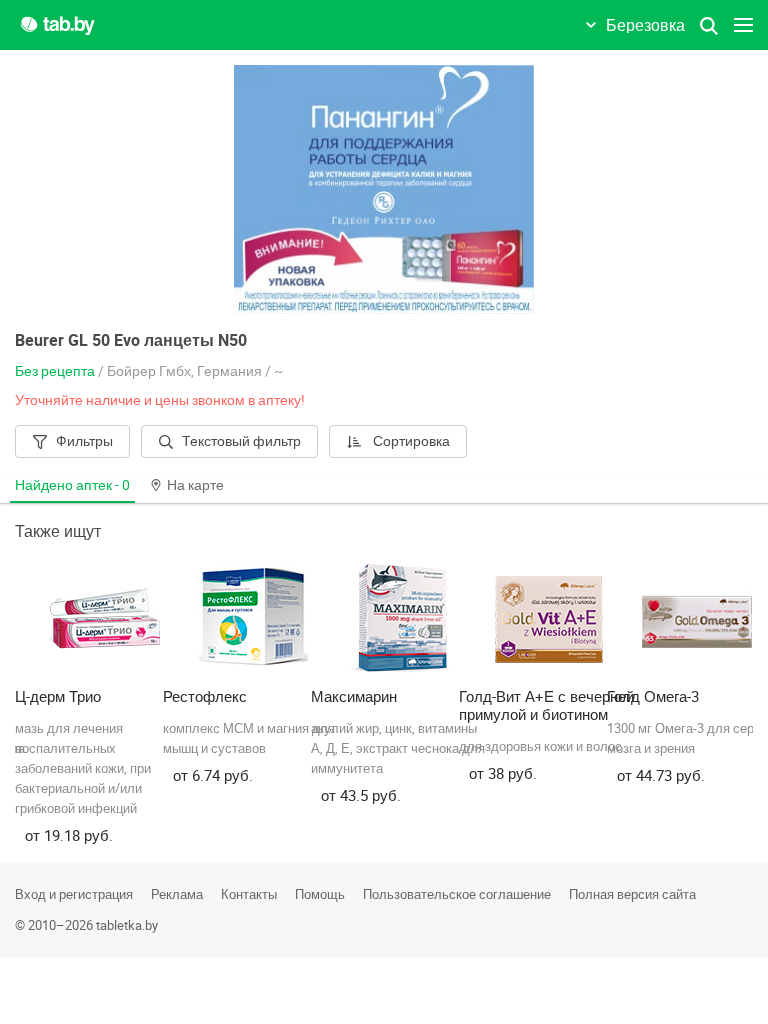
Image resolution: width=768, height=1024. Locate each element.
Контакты (249, 894)
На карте (195, 484)
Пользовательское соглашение (457, 894)
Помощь (320, 894)
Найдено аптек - (72, 484)
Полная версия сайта (632, 894)
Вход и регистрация (74, 894)
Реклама (177, 894)
